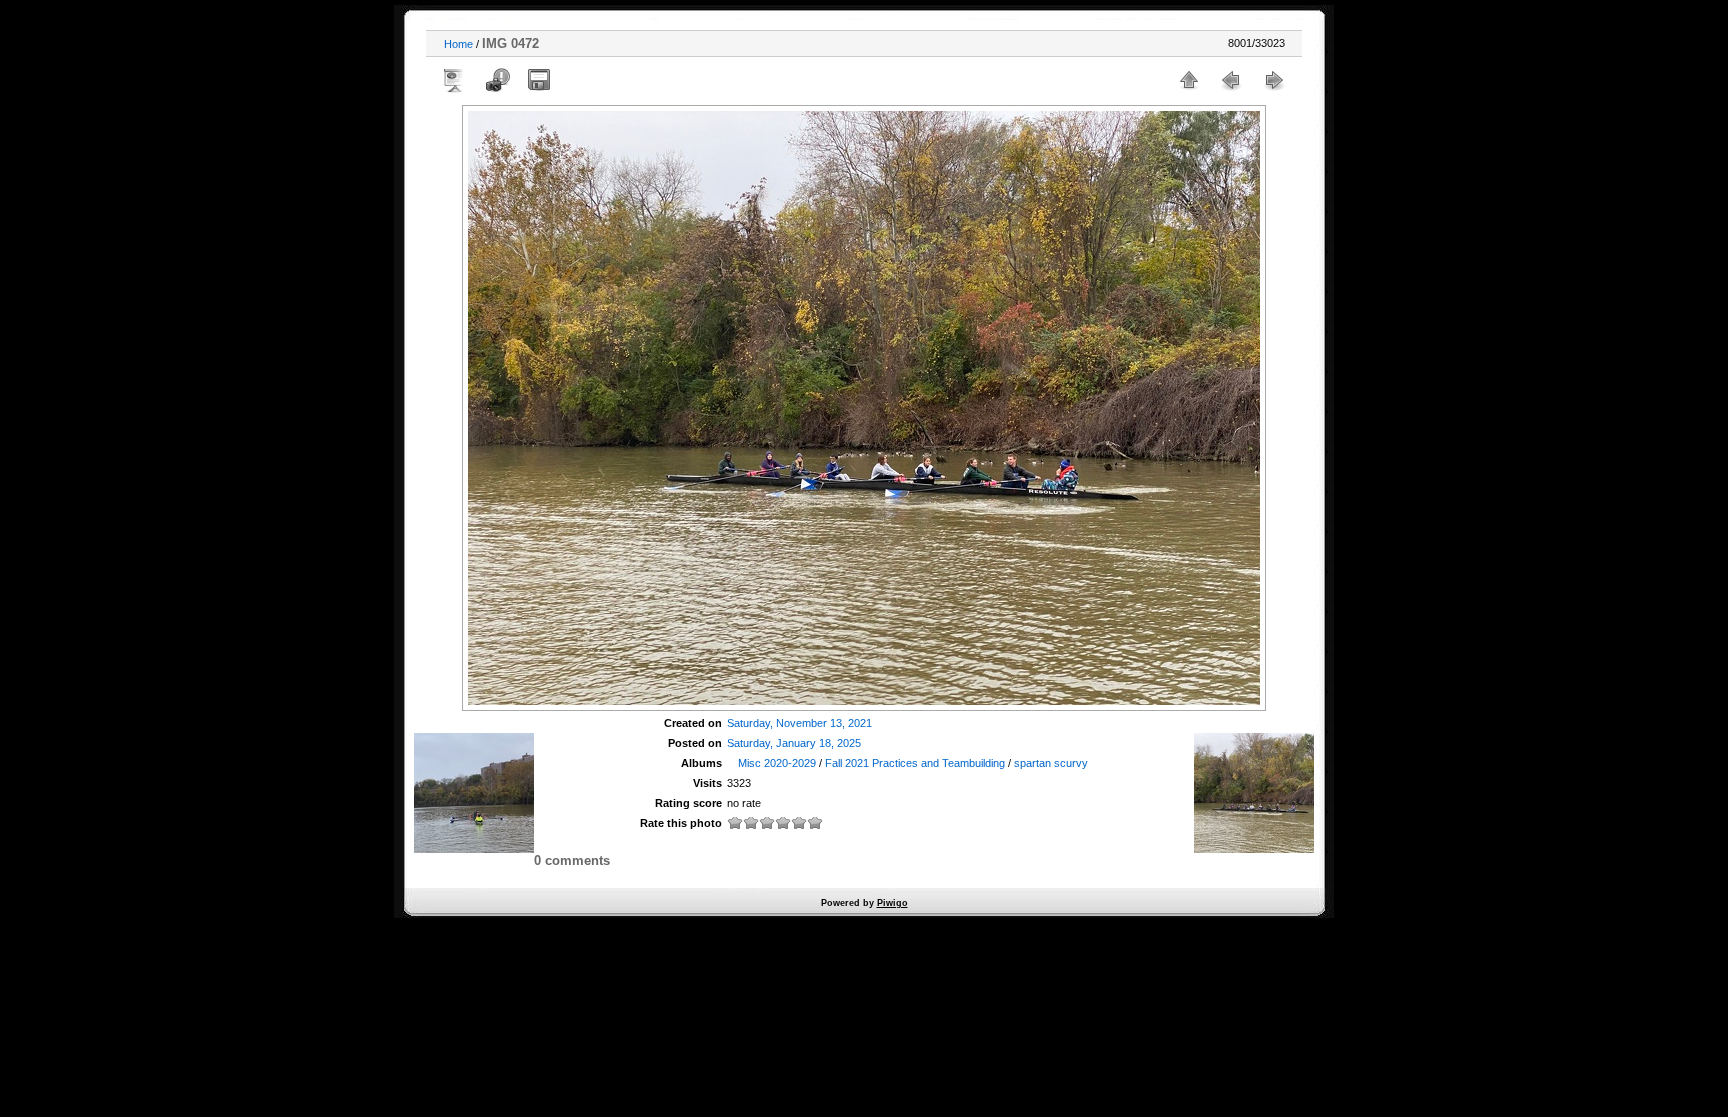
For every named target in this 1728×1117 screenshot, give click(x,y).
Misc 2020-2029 (777, 763)
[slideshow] (455, 80)
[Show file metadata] (497, 80)
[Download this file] (539, 80)
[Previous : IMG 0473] (1231, 80)
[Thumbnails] (1189, 80)
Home (458, 44)
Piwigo (892, 903)
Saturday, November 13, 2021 (799, 723)
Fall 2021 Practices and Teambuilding (915, 763)
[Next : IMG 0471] (1273, 80)
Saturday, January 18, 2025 (794, 743)
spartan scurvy (1051, 763)
